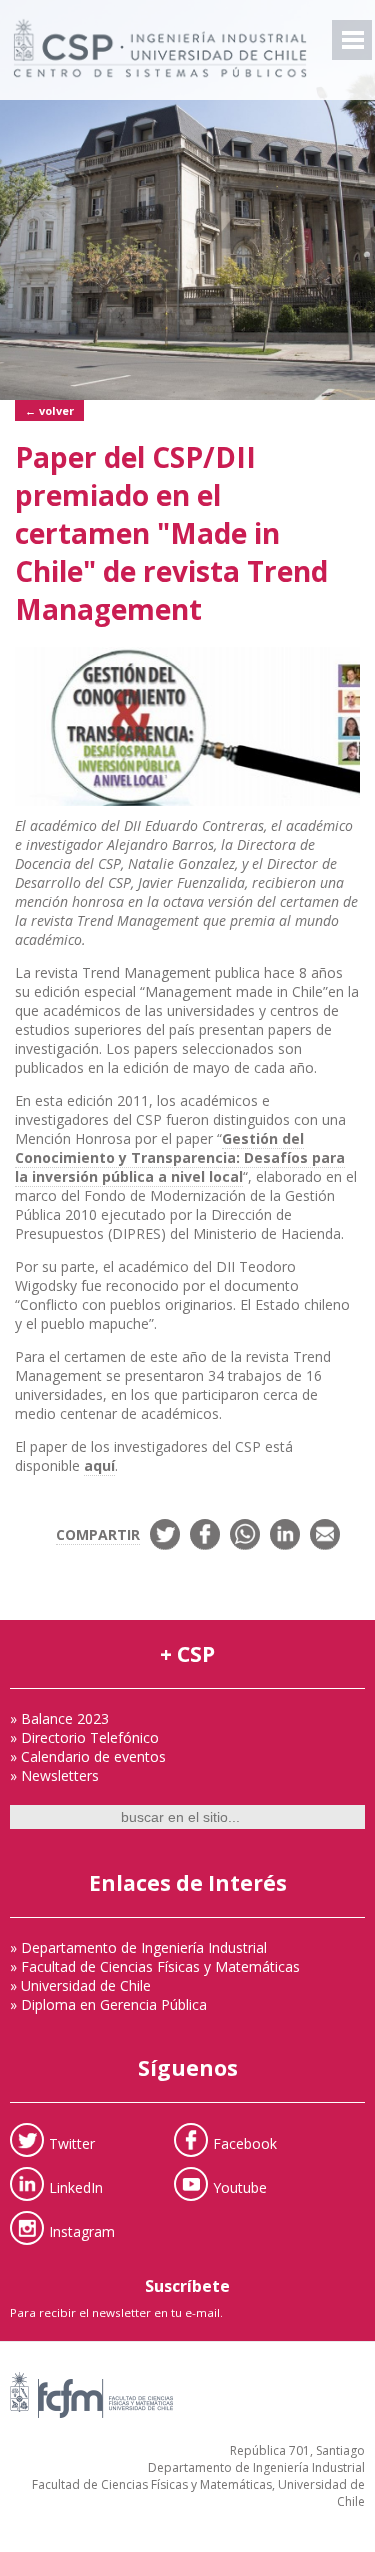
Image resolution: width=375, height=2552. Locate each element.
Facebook (245, 2143)
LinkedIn (76, 2187)
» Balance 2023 (59, 1718)
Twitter (72, 2143)
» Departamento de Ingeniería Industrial (138, 1947)
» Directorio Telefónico (84, 1737)
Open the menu (352, 40)
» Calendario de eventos (88, 1756)
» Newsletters (54, 1775)
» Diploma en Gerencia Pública (108, 2004)
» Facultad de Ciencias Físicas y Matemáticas (155, 1966)
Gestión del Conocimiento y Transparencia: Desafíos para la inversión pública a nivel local (180, 1157)
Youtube (240, 2187)
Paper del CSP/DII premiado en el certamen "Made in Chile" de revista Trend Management (171, 533)
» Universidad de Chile (80, 1985)
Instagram (82, 2231)
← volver (49, 410)
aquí (99, 1465)
